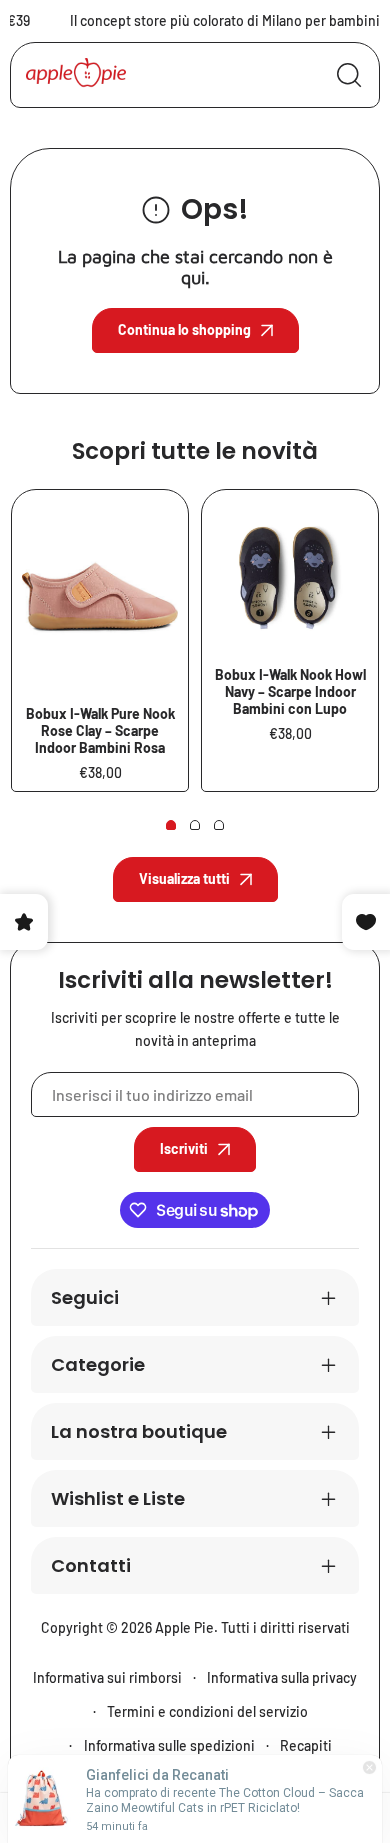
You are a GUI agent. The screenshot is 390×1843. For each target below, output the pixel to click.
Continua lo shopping (184, 329)
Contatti (91, 1565)
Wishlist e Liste (118, 1498)
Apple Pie (184, 1627)
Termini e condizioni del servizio (207, 1711)
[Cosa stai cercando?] (349, 75)
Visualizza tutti (184, 878)
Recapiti (306, 1745)
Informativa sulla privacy (282, 1677)
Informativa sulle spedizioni (169, 1745)
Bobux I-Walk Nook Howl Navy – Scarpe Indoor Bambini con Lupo (290, 691)
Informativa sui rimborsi (107, 1677)
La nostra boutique (139, 1431)
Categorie (98, 1364)
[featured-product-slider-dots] (171, 825)
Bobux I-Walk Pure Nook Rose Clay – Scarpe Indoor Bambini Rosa (100, 730)
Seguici (85, 1297)
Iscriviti (184, 1148)
